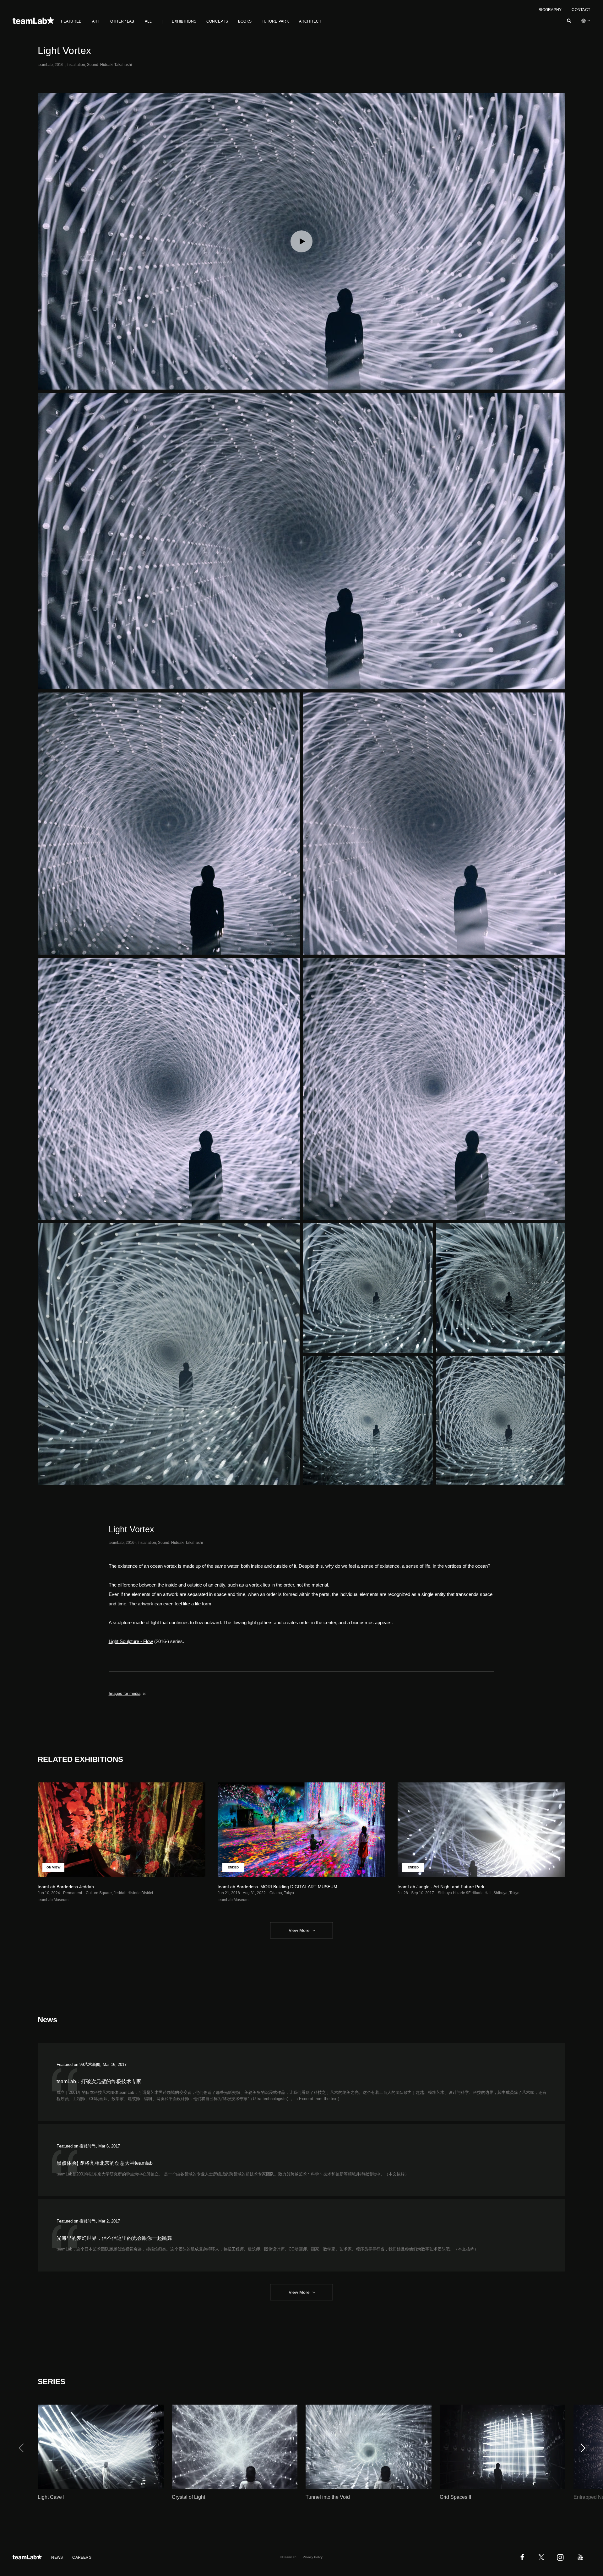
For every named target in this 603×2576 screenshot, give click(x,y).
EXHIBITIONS (184, 21)
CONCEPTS (217, 21)
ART (96, 21)
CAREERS (82, 2557)
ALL (148, 21)
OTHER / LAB (122, 21)
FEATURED (71, 21)
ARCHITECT (310, 21)
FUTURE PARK (275, 21)
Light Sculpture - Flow (131, 1641)
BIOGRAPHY (550, 10)
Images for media (125, 1693)
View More (299, 1930)
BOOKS (245, 21)
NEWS (57, 2557)
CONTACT (581, 10)
